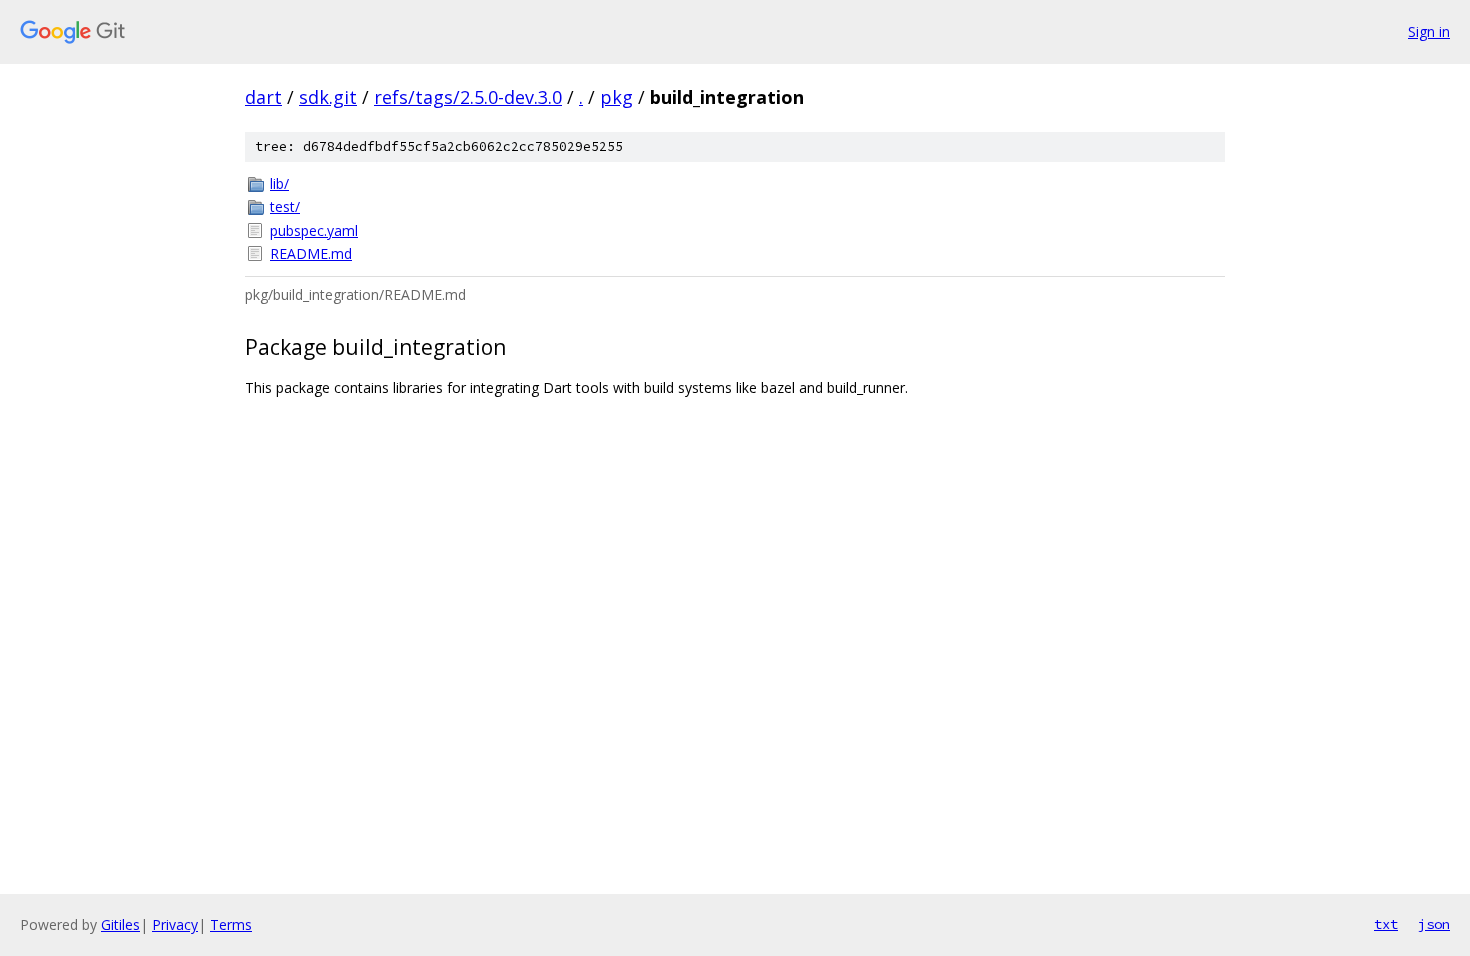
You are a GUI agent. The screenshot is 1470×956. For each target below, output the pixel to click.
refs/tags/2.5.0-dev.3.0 (468, 97)
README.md (311, 253)
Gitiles (120, 924)
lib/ (279, 183)
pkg (616, 97)
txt (1386, 924)
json (1434, 924)
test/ (285, 206)
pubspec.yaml (314, 230)
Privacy (175, 924)
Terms (231, 924)
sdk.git (328, 97)
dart (263, 97)
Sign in (1429, 31)
